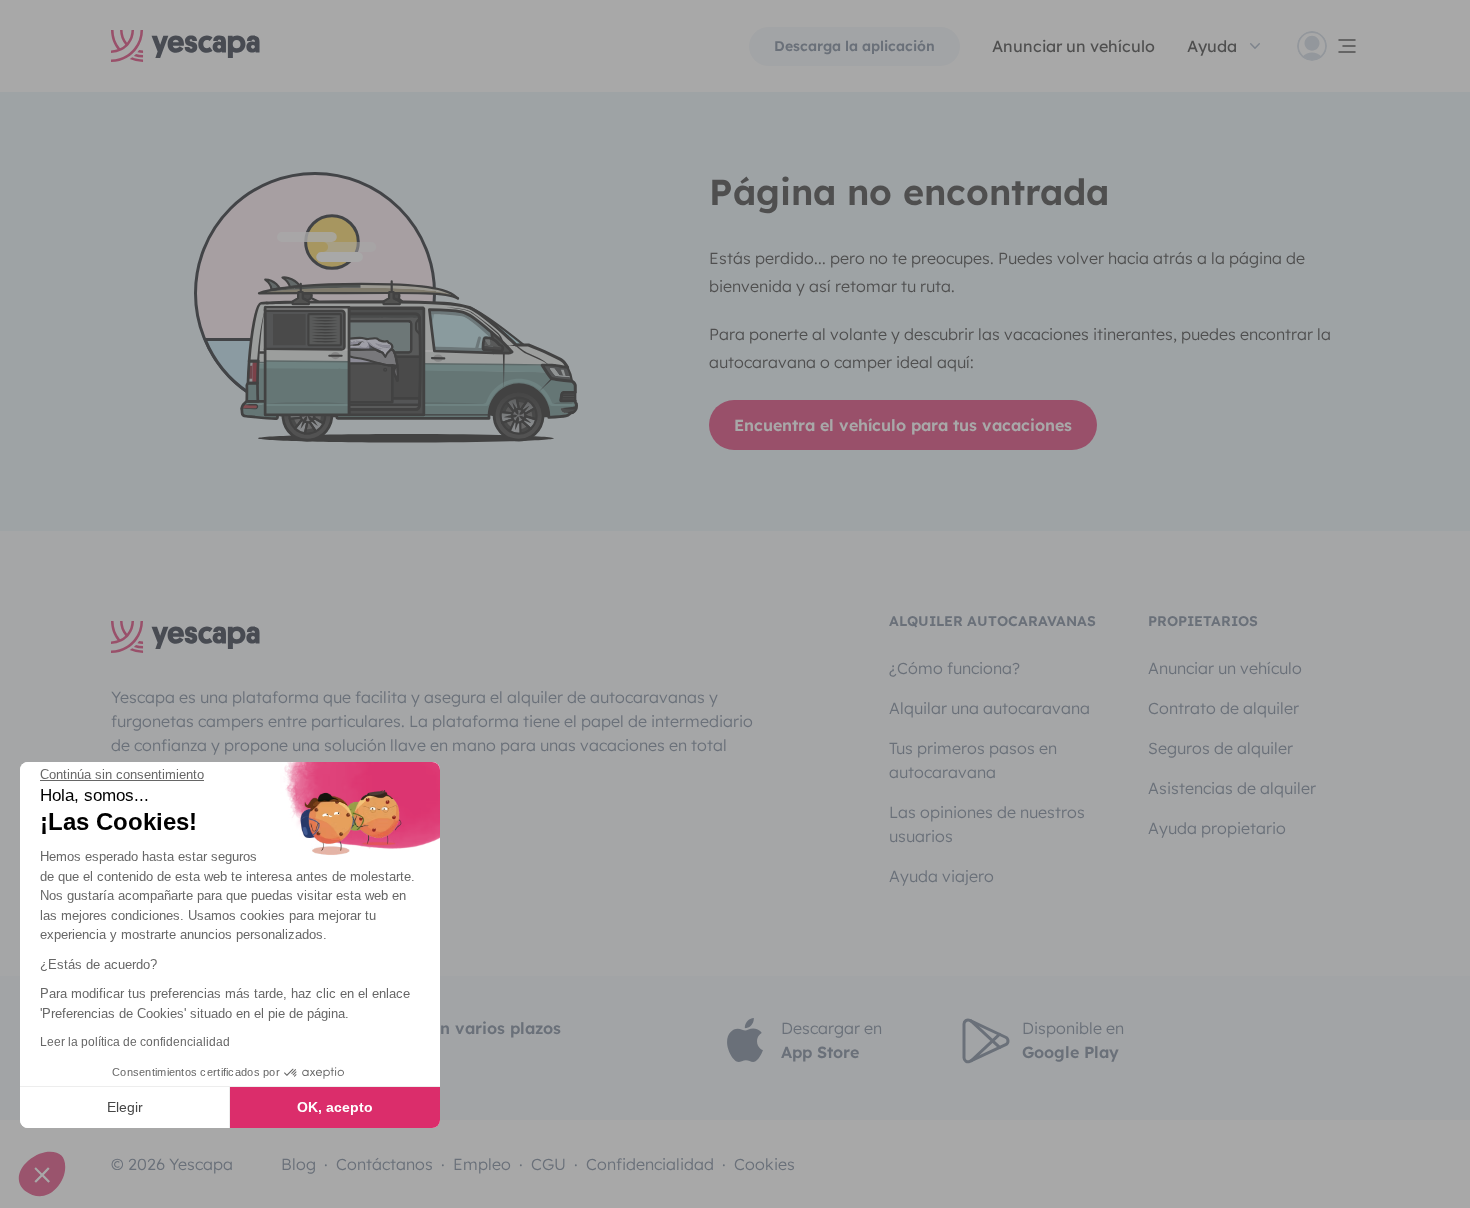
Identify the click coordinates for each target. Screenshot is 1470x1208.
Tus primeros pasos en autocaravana (973, 760)
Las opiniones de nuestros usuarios (987, 824)
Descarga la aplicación (854, 46)
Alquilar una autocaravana (989, 708)
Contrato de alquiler (1223, 708)
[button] (42, 1174)
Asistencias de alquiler (1232, 788)
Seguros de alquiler (1220, 748)
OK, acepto (335, 1107)
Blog (298, 1164)
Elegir (125, 1107)
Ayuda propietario (1217, 828)
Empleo (482, 1164)
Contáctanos (384, 1164)
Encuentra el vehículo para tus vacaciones (903, 425)
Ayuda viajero (941, 876)
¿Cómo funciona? (954, 668)
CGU (548, 1164)
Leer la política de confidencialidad (135, 1042)
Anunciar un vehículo (1073, 46)
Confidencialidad (650, 1164)
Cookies (764, 1164)
